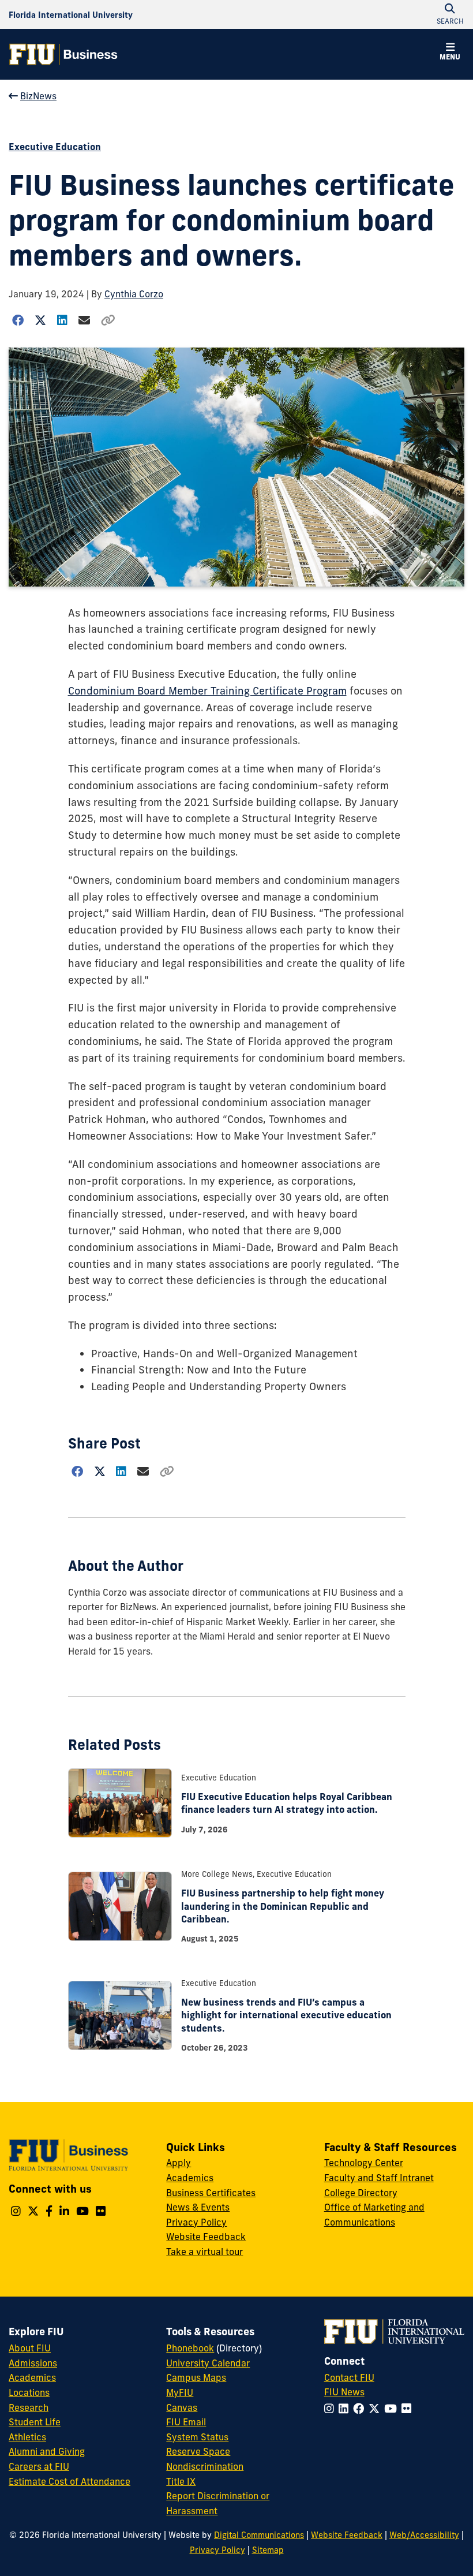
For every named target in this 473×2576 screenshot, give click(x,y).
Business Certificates (211, 2193)
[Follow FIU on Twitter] (376, 2409)
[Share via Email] (84, 320)
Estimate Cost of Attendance (70, 2481)
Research (29, 2407)
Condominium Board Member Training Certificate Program (207, 691)
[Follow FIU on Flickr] (409, 2409)
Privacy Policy (196, 2222)
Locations (29, 2392)
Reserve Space (198, 2451)
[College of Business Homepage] (63, 54)
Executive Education (55, 147)
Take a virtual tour (204, 2252)
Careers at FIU (39, 2466)
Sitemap (268, 2550)
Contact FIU (349, 2377)
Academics (190, 2178)
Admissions (33, 2363)
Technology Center (364, 2163)
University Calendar (208, 2363)
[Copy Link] (108, 320)
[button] (450, 53)
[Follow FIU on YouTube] (393, 2409)
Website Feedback (206, 2237)
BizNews (38, 96)
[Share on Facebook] (18, 320)
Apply (179, 2163)
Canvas (182, 2407)
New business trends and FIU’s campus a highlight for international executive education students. (286, 2015)
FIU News (344, 2392)
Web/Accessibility (424, 2535)
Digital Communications (259, 2535)
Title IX (181, 2481)
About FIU (30, 2348)
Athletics (27, 2437)
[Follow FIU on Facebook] (361, 2409)
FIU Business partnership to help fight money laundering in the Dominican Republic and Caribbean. (283, 1906)
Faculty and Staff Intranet (379, 2178)
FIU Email (186, 2422)
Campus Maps (196, 2377)
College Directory (361, 2193)
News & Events (198, 2207)
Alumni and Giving (47, 2451)
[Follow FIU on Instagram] (331, 2409)
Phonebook (190, 2348)
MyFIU (180, 2392)
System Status (197, 2437)
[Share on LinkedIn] (63, 320)
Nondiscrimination (205, 2466)
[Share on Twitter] (41, 320)
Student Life (35, 2422)
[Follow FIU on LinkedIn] (346, 2409)
